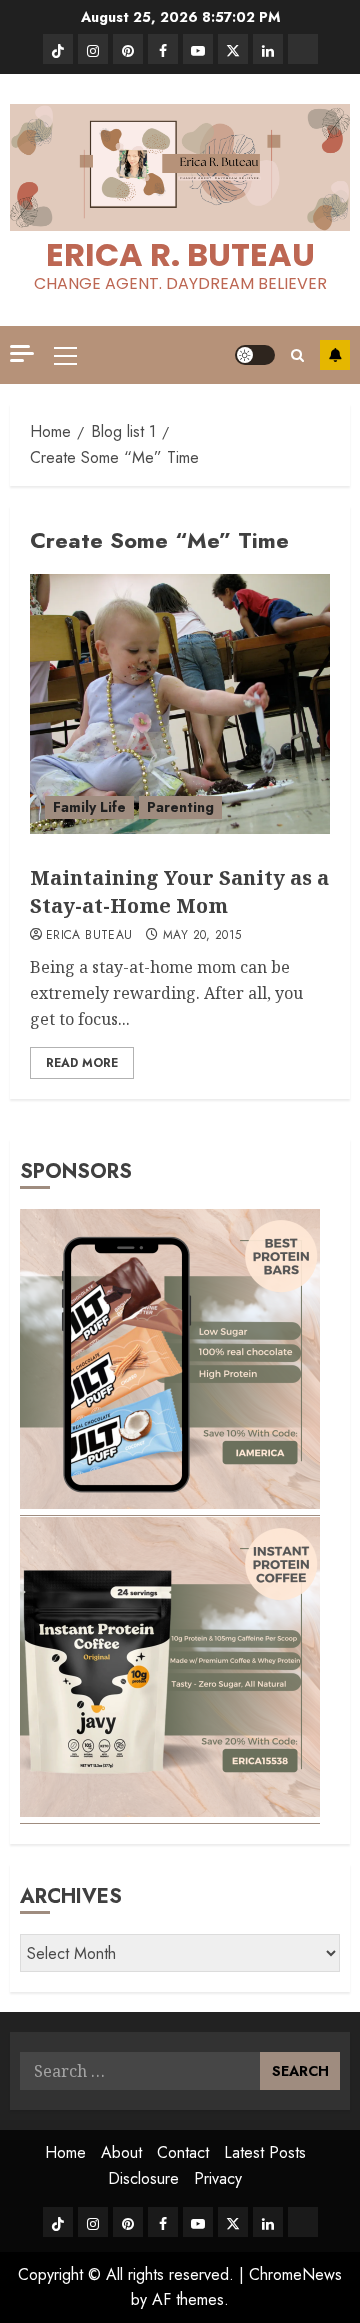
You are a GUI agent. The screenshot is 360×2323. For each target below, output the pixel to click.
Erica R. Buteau (180, 254)
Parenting (180, 807)
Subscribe (335, 355)
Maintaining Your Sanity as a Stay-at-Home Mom (179, 891)
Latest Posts (265, 2152)
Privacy (218, 2178)
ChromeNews (295, 2274)
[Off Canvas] (22, 353)
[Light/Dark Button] (255, 355)
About (121, 2152)
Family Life (89, 807)
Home (65, 2152)
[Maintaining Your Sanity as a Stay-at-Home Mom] (180, 704)
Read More (82, 1063)
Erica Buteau (89, 936)
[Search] (297, 355)
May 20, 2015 (202, 936)
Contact (183, 2152)
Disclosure (143, 2178)
